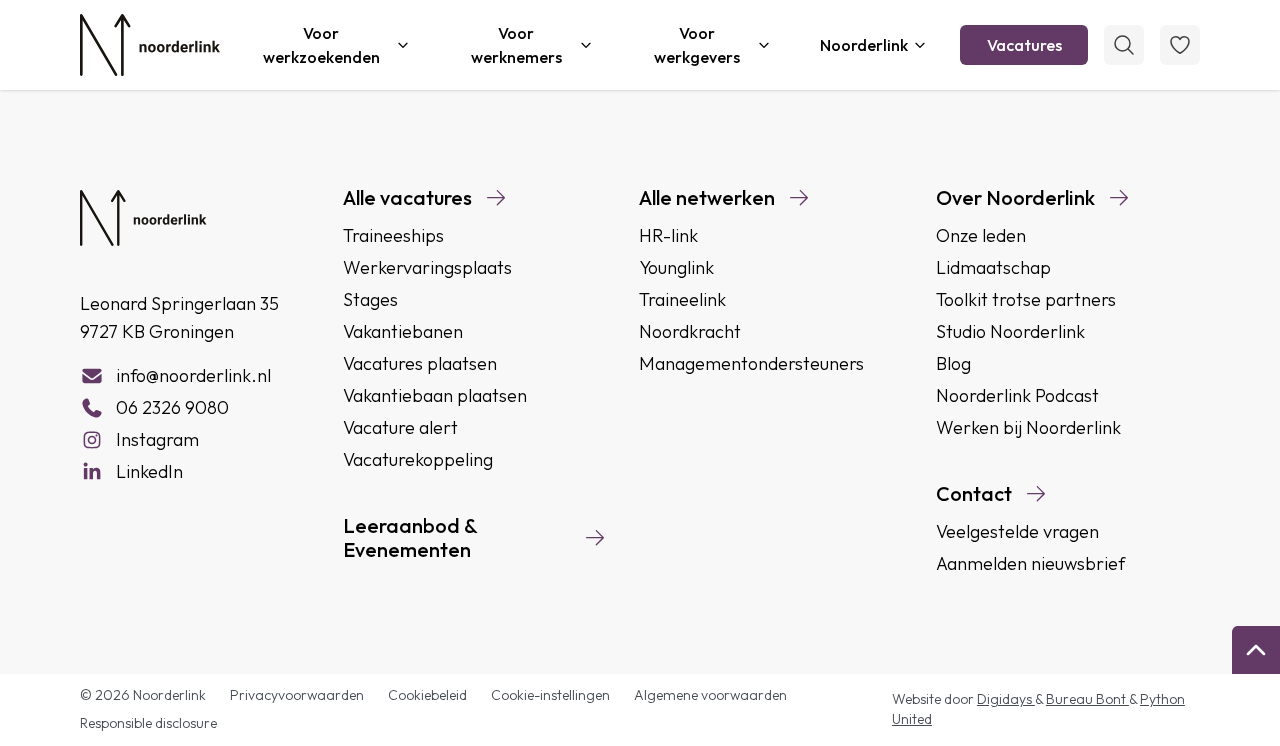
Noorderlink (864, 45)
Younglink (676, 267)
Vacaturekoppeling (418, 459)
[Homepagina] (150, 45)
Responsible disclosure (148, 723)
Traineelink (682, 299)
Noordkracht (690, 331)
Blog (953, 363)
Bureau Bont (1087, 699)
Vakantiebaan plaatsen (435, 395)
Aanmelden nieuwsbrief (1030, 563)
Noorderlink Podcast (1017, 395)
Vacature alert (400, 427)
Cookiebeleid (427, 695)
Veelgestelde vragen (1017, 531)
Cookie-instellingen (550, 695)
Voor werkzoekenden (321, 45)
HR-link (668, 235)
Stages (370, 299)
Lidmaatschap (993, 267)
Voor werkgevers (697, 45)
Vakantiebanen (403, 331)
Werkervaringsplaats (427, 267)
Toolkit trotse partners (1026, 299)
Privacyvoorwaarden (297, 695)
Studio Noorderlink (1010, 331)
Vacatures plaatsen (420, 363)
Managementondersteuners (751, 363)
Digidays (1006, 699)
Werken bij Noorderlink (1028, 427)
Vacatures (1024, 45)
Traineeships (393, 235)
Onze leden (981, 235)
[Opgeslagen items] (1180, 45)
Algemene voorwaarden (710, 695)
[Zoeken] (1124, 45)
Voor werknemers (516, 45)
